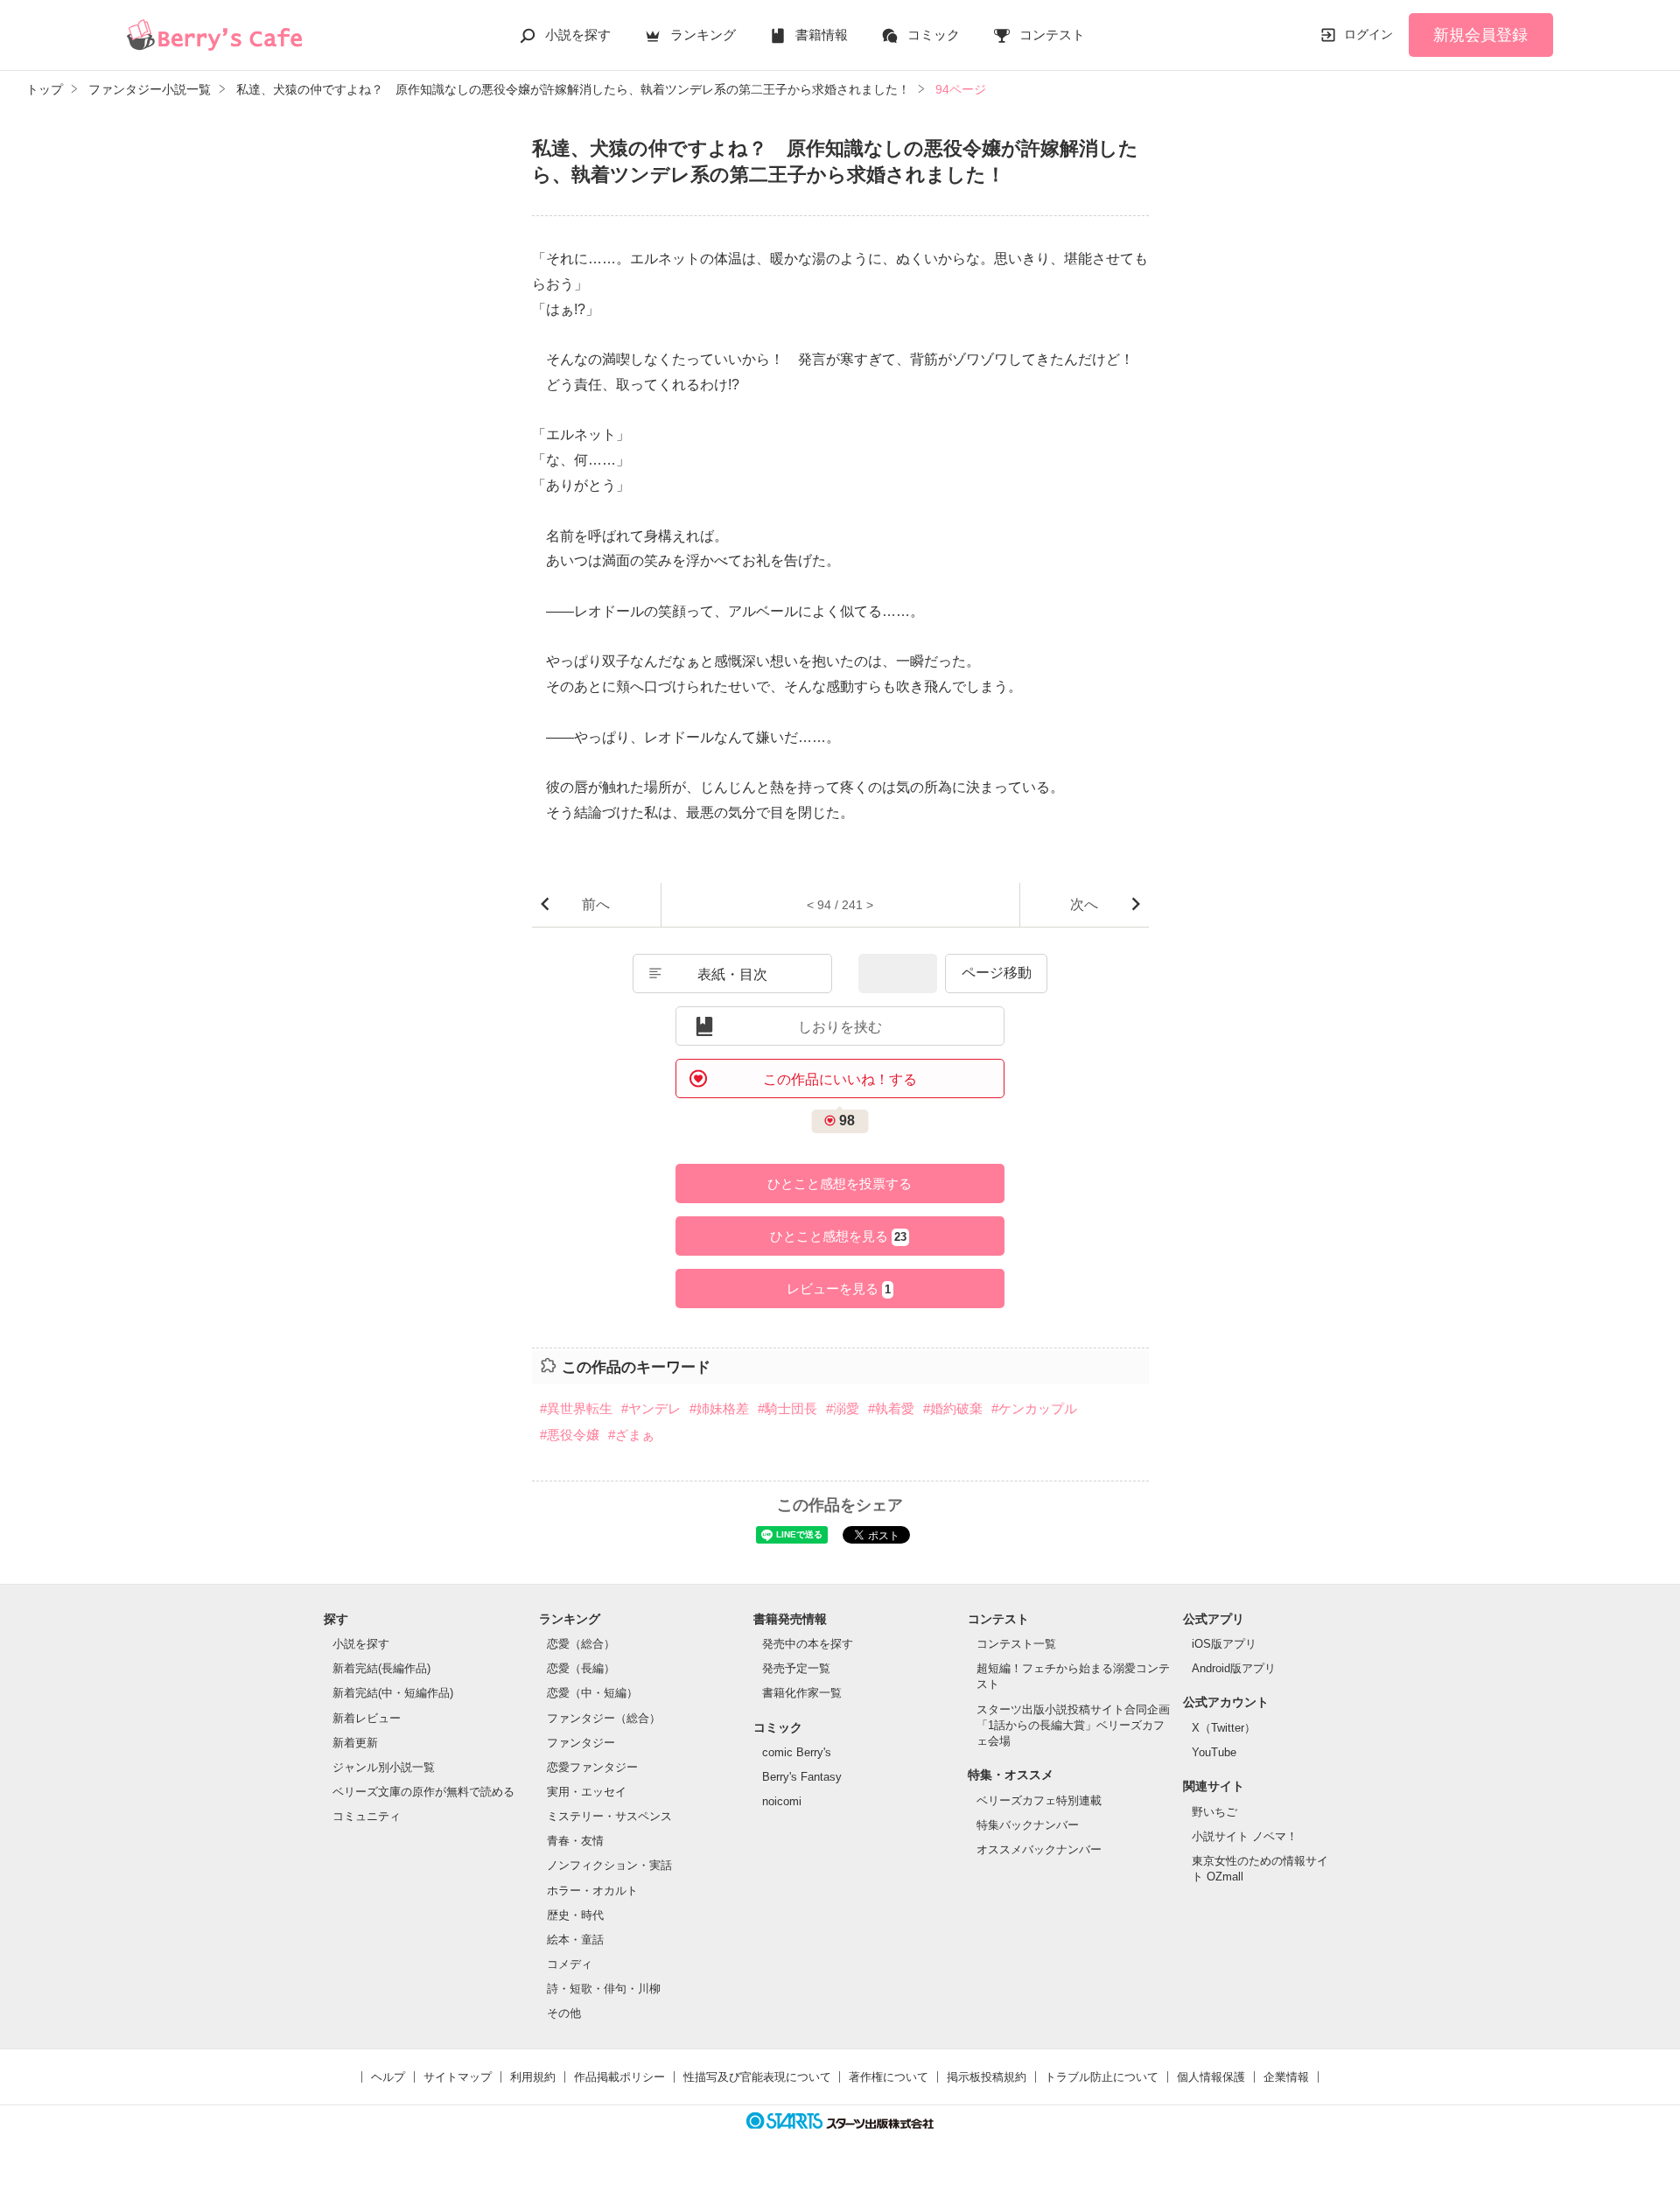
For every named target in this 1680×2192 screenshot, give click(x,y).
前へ (596, 904)
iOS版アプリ (1224, 1644)
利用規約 (533, 2077)
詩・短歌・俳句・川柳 (604, 1989)
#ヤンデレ (651, 1408)
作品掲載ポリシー (619, 2077)
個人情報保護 (1211, 2077)
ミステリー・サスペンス (609, 1816)
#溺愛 (843, 1408)
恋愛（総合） (581, 1644)
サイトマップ (458, 2077)
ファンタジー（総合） (604, 1718)
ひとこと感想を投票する (840, 1184)
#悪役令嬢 (570, 1435)
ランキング (703, 35)
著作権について (889, 2077)
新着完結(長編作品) (381, 1668)
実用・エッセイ (587, 1792)
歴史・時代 (575, 1915)
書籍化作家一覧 (802, 1693)
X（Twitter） (1224, 1728)
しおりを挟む (840, 1027)
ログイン (1368, 34)
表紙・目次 (732, 974)
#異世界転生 (576, 1408)
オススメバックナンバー (1039, 1849)
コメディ (570, 1964)
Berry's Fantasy (802, 1777)
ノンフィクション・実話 (609, 1865)
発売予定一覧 (796, 1668)
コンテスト (1052, 35)
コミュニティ (367, 1816)
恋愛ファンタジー (592, 1767)
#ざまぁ (631, 1435)
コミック (934, 35)
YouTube (1214, 1752)
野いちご (1214, 1812)
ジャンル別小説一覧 (384, 1767)
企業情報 (1286, 2077)
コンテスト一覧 (1016, 1644)
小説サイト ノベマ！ (1245, 1836)
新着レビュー (367, 1718)
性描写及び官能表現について (757, 2077)
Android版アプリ (1234, 1668)
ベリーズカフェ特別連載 (1039, 1800)
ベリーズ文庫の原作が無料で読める (423, 1792)
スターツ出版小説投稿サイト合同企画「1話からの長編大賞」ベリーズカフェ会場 (1073, 1725)
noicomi (782, 1801)
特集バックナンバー (1028, 1825)
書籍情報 (822, 35)
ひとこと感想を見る (838, 1236)
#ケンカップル (1034, 1408)
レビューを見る (839, 1289)
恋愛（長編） (581, 1668)
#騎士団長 (787, 1408)
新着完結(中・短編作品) (393, 1693)
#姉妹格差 (719, 1408)
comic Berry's (797, 1752)
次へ (1084, 904)
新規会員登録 (1480, 35)
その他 (564, 2013)
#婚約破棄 (953, 1408)
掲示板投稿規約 (987, 2077)
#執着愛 (891, 1408)
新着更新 (355, 1743)
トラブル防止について (1102, 2077)
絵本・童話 (575, 1940)
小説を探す (578, 35)
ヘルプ (388, 2077)
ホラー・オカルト (592, 1891)
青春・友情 (575, 1841)
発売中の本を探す (808, 1644)
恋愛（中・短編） (592, 1693)
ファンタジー (581, 1743)
